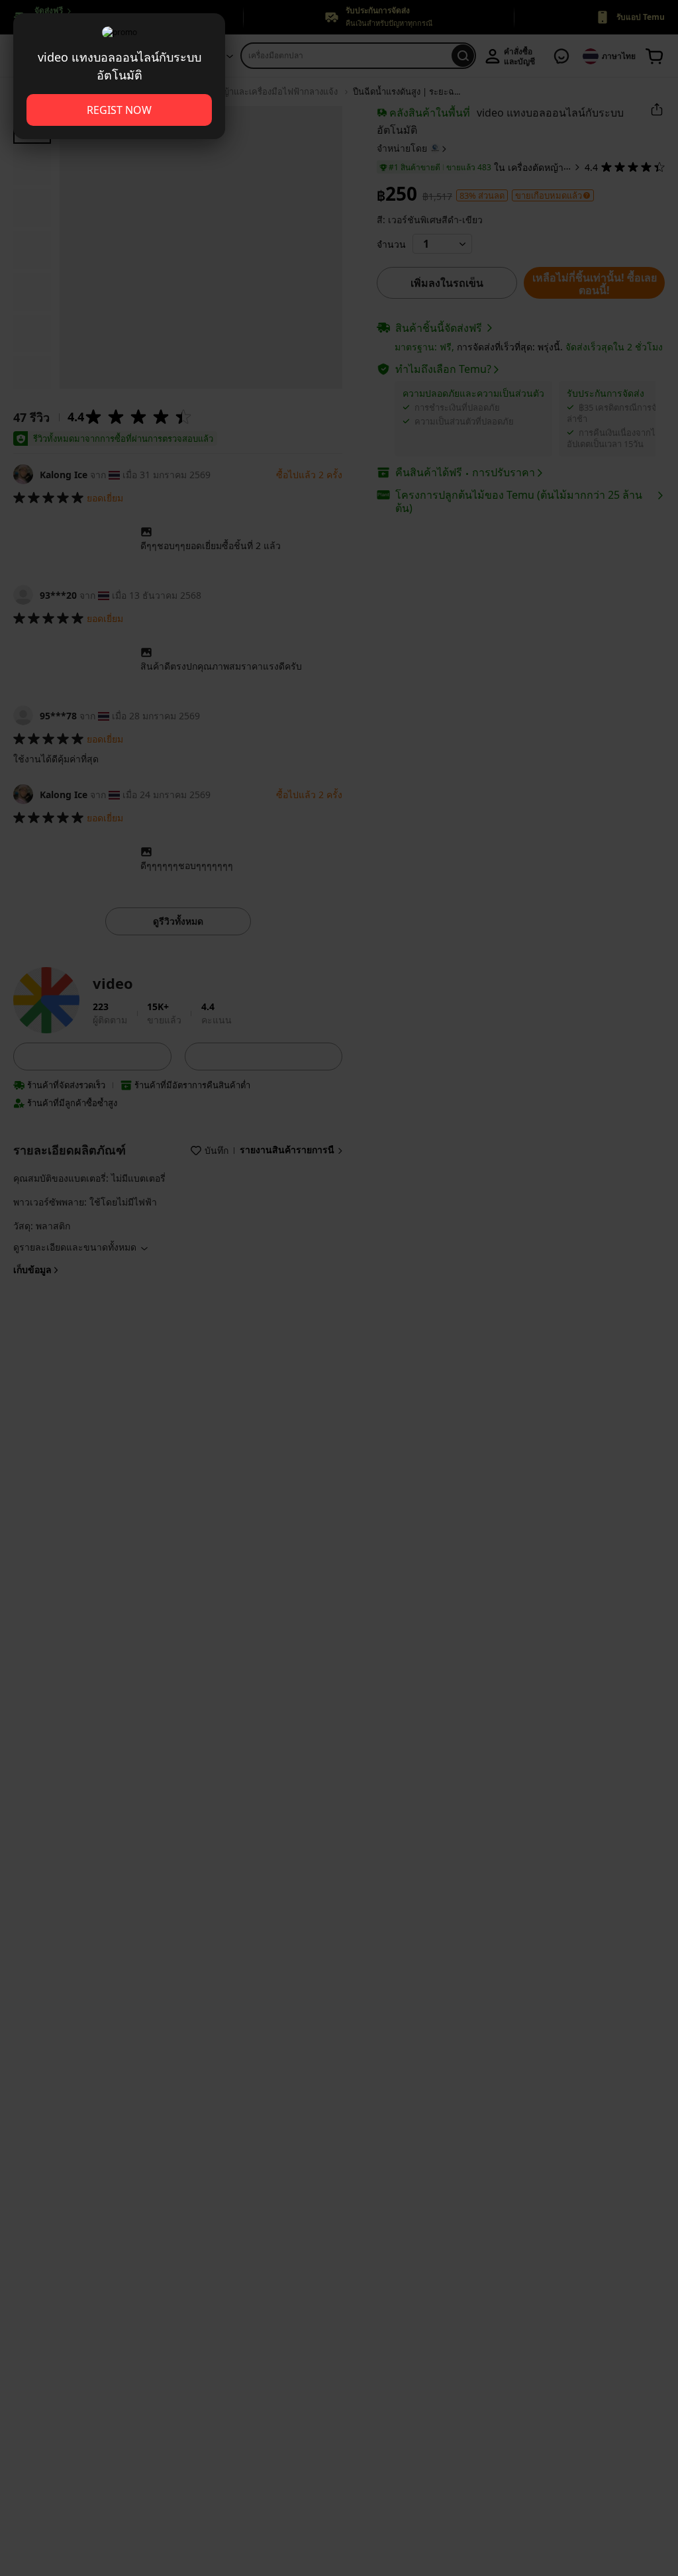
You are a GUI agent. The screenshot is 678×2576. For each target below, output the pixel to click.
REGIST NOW (119, 110)
